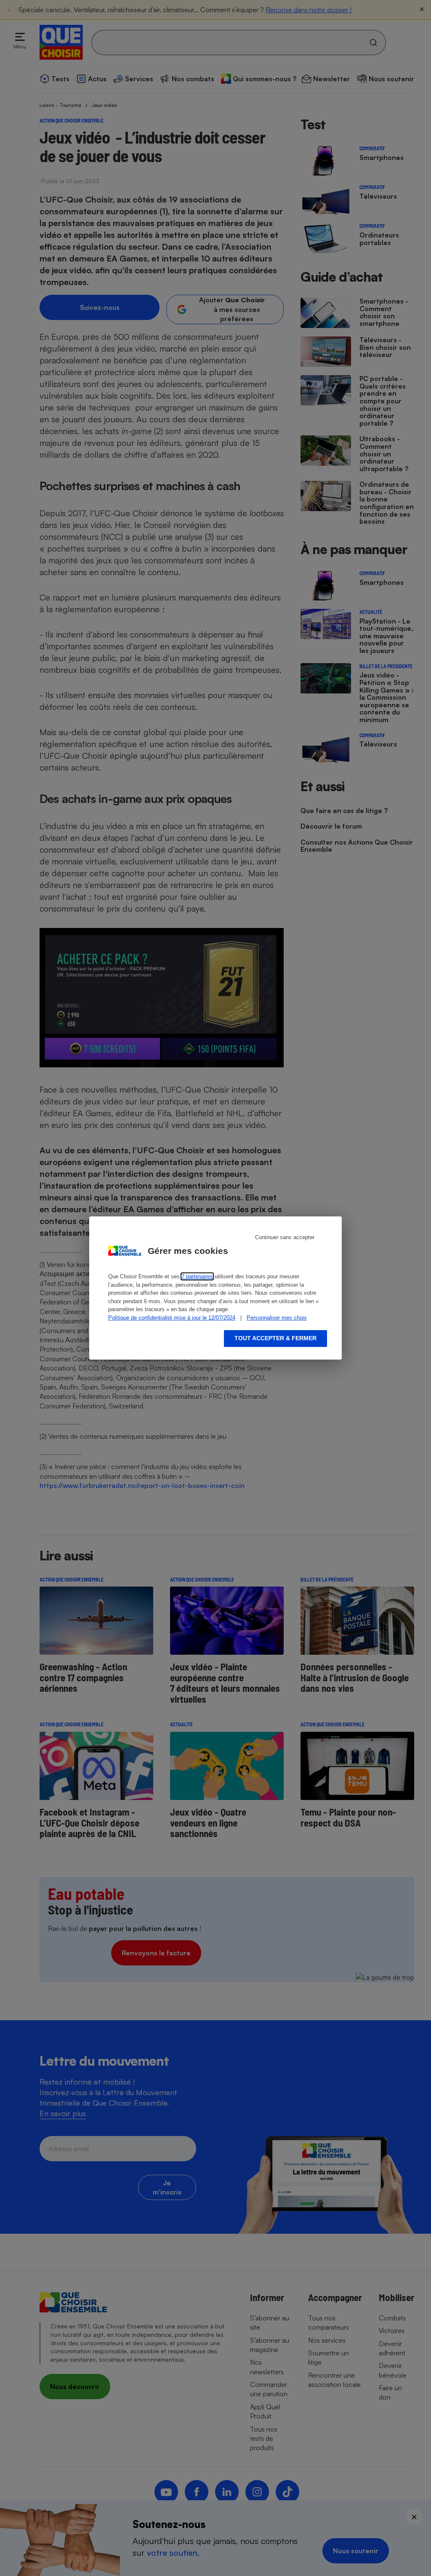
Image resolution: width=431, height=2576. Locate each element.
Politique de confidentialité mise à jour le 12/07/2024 (172, 1318)
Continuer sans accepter (285, 1237)
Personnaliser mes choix (277, 1318)
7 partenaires (197, 1276)
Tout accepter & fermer (275, 1338)
